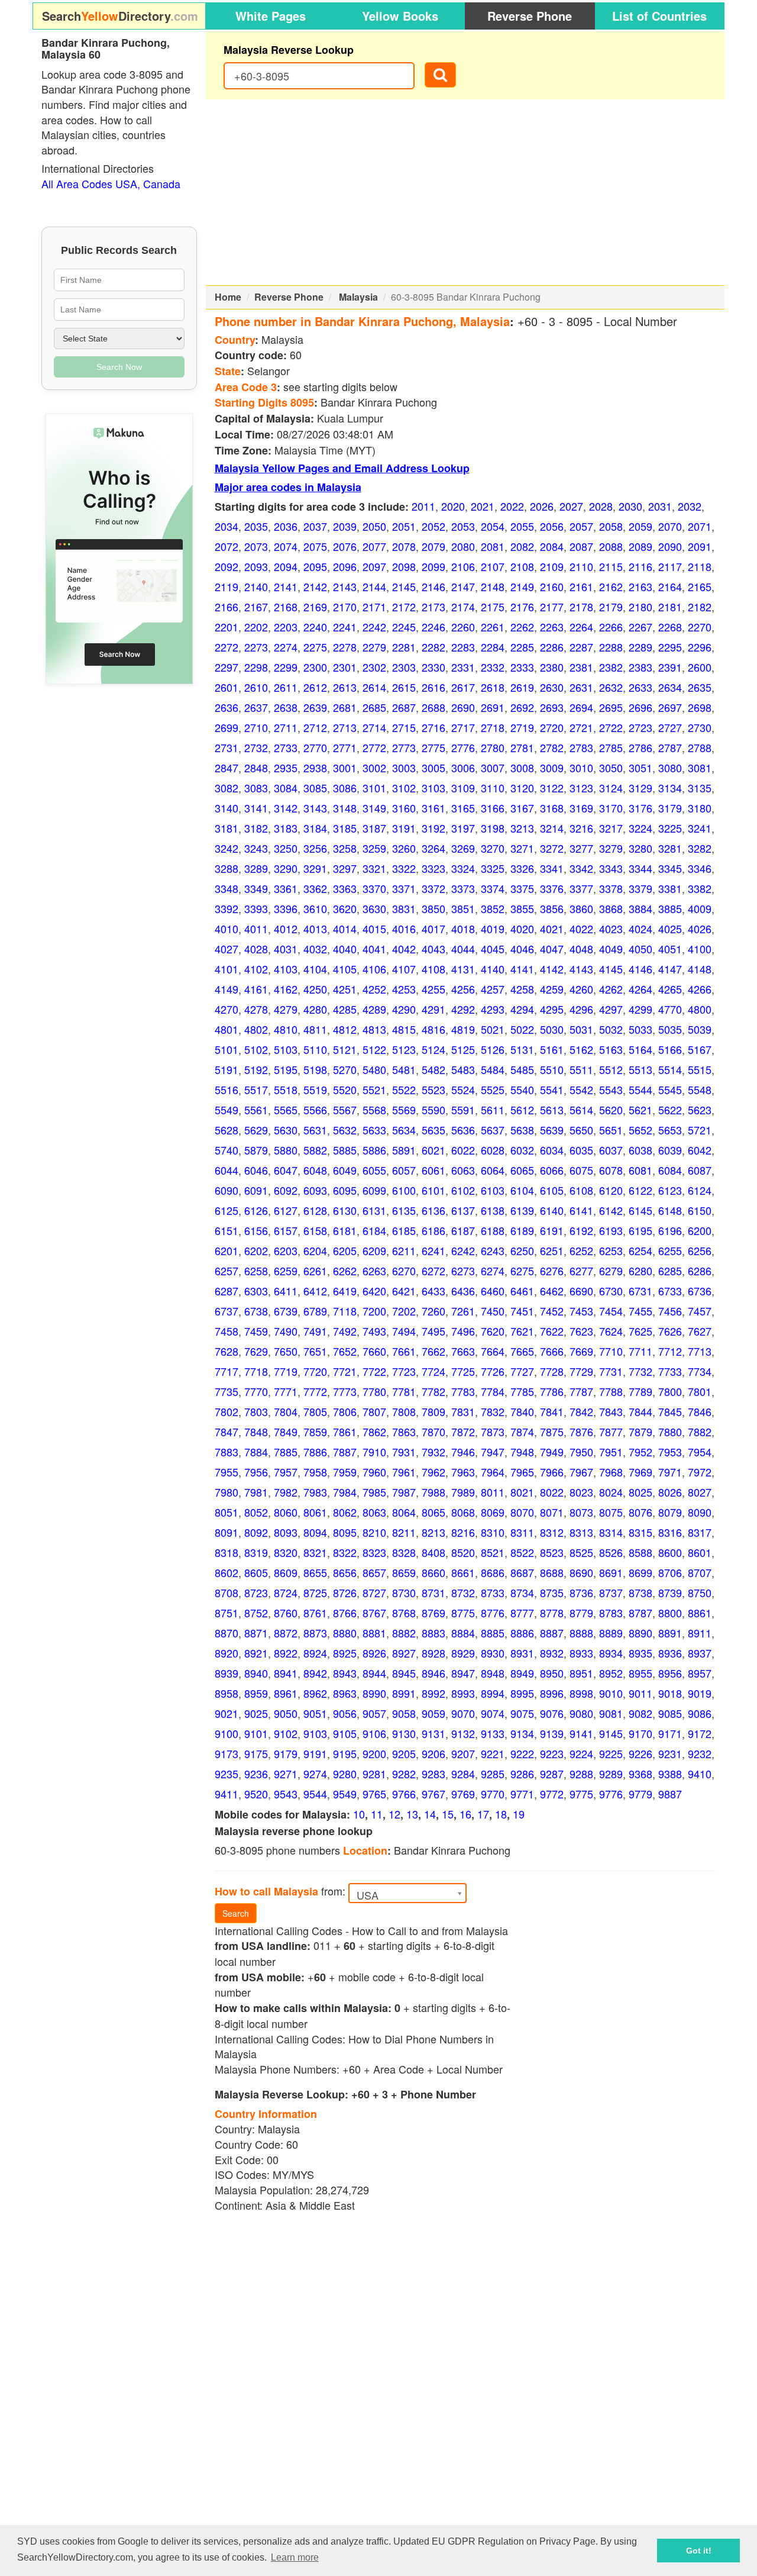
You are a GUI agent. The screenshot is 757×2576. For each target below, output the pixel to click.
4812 (345, 1029)
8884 (463, 1633)
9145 (611, 1733)
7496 (463, 1331)
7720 (315, 1371)
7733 (670, 1371)
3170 (611, 808)
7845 (670, 1411)
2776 (463, 747)
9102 (286, 1733)
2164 (670, 586)
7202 (404, 1311)
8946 (434, 1673)
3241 (700, 828)
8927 (404, 1653)
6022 (463, 1150)
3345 (670, 868)
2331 (463, 667)
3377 (581, 888)
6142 (611, 1210)
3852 (493, 908)
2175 (493, 607)
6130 (345, 1210)
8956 (670, 1673)
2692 (522, 707)
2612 (315, 687)
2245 (404, 627)
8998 (581, 1693)
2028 (601, 506)
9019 (700, 1693)
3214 (552, 828)
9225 (611, 1753)
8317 (700, 1532)
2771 (345, 747)
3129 (640, 788)
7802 (227, 1411)
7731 (611, 1371)
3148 (345, 808)
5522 (404, 1089)
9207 (463, 1753)
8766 (345, 1613)
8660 (434, 1572)
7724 (434, 1371)
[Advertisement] (465, 192)
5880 (286, 1150)
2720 (552, 727)
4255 (434, 989)
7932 (434, 1452)
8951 (581, 1673)
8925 (345, 1653)
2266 (611, 627)
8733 (493, 1592)
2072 (227, 546)
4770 (670, 1009)
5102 (256, 1049)
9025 (256, 1713)
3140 (227, 808)
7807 (374, 1411)
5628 (227, 1130)
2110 (581, 566)
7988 (434, 1492)
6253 (611, 1250)
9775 (581, 1794)
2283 (463, 647)
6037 (611, 1150)
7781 (404, 1391)
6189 (522, 1230)
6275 (522, 1271)
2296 (700, 647)
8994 (493, 1693)
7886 (315, 1452)
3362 (315, 888)
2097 (374, 566)
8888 (581, 1633)
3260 (404, 848)
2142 (315, 586)
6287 (227, 1291)
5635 (434, 1130)
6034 (552, 1150)
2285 (522, 647)
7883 (227, 1452)
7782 (434, 1391)
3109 (463, 788)
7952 (640, 1452)
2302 (374, 667)
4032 (315, 949)
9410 (700, 1774)
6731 (640, 1291)
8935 (640, 1653)
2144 (374, 586)
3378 (611, 888)
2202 (256, 627)
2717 (463, 727)
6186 (434, 1230)
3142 (286, 808)
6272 (434, 1271)
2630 (552, 687)
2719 (522, 727)
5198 (315, 1069)
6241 (434, 1250)
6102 (463, 1190)
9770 (493, 1794)
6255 (670, 1250)
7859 (315, 1432)
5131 (522, 1049)
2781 (522, 747)
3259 (374, 848)
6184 (374, 1230)
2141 (286, 586)
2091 (700, 546)
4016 (404, 928)
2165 (700, 586)
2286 (552, 647)
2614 (374, 687)
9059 (434, 1713)
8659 (404, 1572)
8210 (374, 1532)
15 (448, 1814)
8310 (493, 1532)
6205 (345, 1250)
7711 (640, 1351)
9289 (611, 1774)
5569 (404, 1110)
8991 (404, 1693)
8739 (670, 1592)
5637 (493, 1130)
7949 (552, 1452)
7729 (581, 1371)
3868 (611, 908)
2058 (611, 526)
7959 (345, 1472)
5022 (522, 1029)
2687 (404, 707)
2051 (404, 526)
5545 (670, 1089)
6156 (256, 1230)
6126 (256, 1210)
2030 (630, 506)
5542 (581, 1089)
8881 (374, 1633)
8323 (374, 1552)
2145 (404, 586)
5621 (640, 1110)
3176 (640, 808)
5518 (286, 1089)
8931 (522, 1653)
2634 (670, 687)
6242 (463, 1250)
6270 (404, 1271)
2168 (286, 607)
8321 (315, 1552)
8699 (640, 1572)
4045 (493, 949)
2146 (434, 586)
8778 (552, 1613)
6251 (552, 1250)
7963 (463, 1472)
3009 (552, 768)
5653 (670, 1130)
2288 (611, 647)
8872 (286, 1633)
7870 (434, 1432)
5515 (700, 1069)
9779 (640, 1794)
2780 (493, 747)
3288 (227, 868)
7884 (256, 1452)
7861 (345, 1432)
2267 (640, 627)
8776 (493, 1613)
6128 (315, 1210)
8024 (611, 1492)
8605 (256, 1572)
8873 (315, 1633)
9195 (345, 1753)
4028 (256, 949)
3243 (256, 848)
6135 (404, 1210)
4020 (522, 928)
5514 (670, 1069)
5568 (374, 1110)
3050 (611, 768)
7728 (552, 1371)
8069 (493, 1512)
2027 (571, 506)
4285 (345, 1009)
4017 (434, 928)
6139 (522, 1210)
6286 (700, 1271)
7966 (552, 1472)
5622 (670, 1110)
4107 (404, 969)
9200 (374, 1753)
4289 (374, 1009)
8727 (374, 1592)
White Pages (271, 16)
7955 (227, 1472)
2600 (700, 667)
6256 (700, 1250)
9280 (345, 1774)
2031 (660, 506)
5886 (374, 1150)
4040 (345, 949)
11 (377, 1814)
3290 (286, 868)
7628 (227, 1351)
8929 (463, 1653)
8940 (256, 1673)
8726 (345, 1592)
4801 (227, 1029)
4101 (227, 969)
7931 (404, 1452)
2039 (345, 526)
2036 (286, 526)
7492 (345, 1331)
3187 (374, 828)
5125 (463, 1049)
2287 (581, 647)
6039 (670, 1150)
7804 (286, 1411)
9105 (345, 1733)
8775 (463, 1613)
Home (228, 297)
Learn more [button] (295, 2557)
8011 (493, 1492)
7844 (640, 1411)
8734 (522, 1592)
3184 (315, 828)
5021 (493, 1029)
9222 (522, 1753)
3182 (256, 828)
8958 (227, 1693)
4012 (286, 928)
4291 (434, 1009)
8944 (374, 1673)
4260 (581, 989)
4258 (522, 989)
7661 (404, 1351)
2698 (700, 707)
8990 (374, 1693)
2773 (404, 747)
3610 (315, 908)
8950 (552, 1673)
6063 (463, 1170)
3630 (374, 908)
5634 (404, 1130)
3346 (700, 868)
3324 (463, 868)
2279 (374, 647)
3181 (227, 828)
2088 (611, 546)
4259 (552, 989)
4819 (463, 1029)
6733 (670, 1291)
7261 (463, 1311)
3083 (256, 788)
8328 (404, 1552)
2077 (374, 546)
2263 (552, 627)
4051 (670, 949)
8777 (522, 1613)
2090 (670, 546)
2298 (256, 667)
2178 (581, 607)
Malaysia (358, 297)
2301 (345, 667)
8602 (227, 1572)
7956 (256, 1472)
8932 (552, 1653)
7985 (374, 1492)
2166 (227, 607)
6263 (374, 1271)
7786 (552, 1391)
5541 (552, 1089)
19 (519, 1814)
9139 (552, 1733)
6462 (552, 1291)
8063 (374, 1512)
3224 (640, 828)
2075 (315, 546)
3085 (315, 788)
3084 (286, 788)
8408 (434, 1552)
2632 (611, 687)
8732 (463, 1592)
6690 (581, 1291)
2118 (700, 566)
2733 (286, 747)
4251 (345, 989)
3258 (345, 848)
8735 (552, 1592)
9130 (404, 1733)
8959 (256, 1693)
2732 (256, 747)
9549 (345, 1794)
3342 (581, 868)
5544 (640, 1089)
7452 (552, 1311)
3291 (315, 868)
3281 (670, 848)
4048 (581, 949)
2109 (552, 566)
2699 (227, 727)
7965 (522, 1472)
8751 (227, 1613)
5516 (227, 1089)
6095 (345, 1190)
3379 (640, 888)
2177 (552, 607)
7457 (700, 1311)
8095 (345, 1532)
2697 (670, 707)
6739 (286, 1311)
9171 (670, 1733)
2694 (581, 707)
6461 (522, 1291)
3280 (640, 848)
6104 (522, 1190)
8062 (345, 1512)
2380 (552, 667)
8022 (552, 1492)
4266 (700, 989)
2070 (670, 526)
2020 (453, 506)
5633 (374, 1130)
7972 (700, 1472)
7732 (640, 1371)
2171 (374, 607)
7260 (434, 1311)
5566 (315, 1110)
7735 (227, 1391)
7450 (493, 1311)
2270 (700, 627)
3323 (434, 868)
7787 (581, 1391)
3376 (552, 888)
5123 (404, 1049)
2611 (286, 687)
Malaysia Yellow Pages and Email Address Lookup (342, 468)
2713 (345, 727)
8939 (227, 1673)
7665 (522, 1351)
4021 (552, 928)
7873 (493, 1432)
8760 (286, 1613)
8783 (611, 1613)
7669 (581, 1351)
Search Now (119, 367)
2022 (512, 506)
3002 (374, 768)
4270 (227, 1009)
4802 (256, 1029)
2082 (522, 546)
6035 (581, 1150)
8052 (256, 1512)
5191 (227, 1069)
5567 (345, 1110)
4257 (493, 989)
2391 (670, 667)
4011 (256, 928)
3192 (434, 828)
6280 (640, 1271)
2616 (434, 687)
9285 (493, 1774)
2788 (700, 747)
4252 (374, 989)
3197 (463, 828)
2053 (463, 526)
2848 (256, 768)
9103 (315, 1733)
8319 (256, 1552)
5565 (286, 1110)
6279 (611, 1271)
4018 (463, 928)
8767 (374, 1613)
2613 (345, 687)
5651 (611, 1130)
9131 (434, 1733)
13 (412, 1814)
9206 (434, 1753)
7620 (493, 1331)
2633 (640, 687)
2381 (581, 667)
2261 (493, 627)
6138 (493, 1210)
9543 (286, 1794)
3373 (463, 888)
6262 (345, 1271)
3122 (552, 788)
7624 (611, 1331)
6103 (493, 1190)
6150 (700, 1210)
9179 (286, 1753)
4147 (670, 969)
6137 (463, 1210)
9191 (315, 1753)
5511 (581, 1069)
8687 (522, 1572)
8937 (700, 1653)
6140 (552, 1210)
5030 (552, 1029)
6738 (256, 1311)
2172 (404, 607)
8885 (493, 1633)
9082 (640, 1713)
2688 (434, 707)
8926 (374, 1653)
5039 (700, 1029)
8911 (700, 1633)
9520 (256, 1794)
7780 (374, 1391)
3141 (256, 808)
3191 (404, 828)
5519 (315, 1089)
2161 (581, 586)
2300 (315, 667)
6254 (640, 1250)
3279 (611, 848)
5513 (640, 1069)
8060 (286, 1512)
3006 (463, 768)
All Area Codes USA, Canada (111, 183)
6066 (552, 1170)
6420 (374, 1291)
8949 (522, 1673)
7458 (227, 1331)
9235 (227, 1774)
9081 (611, 1713)
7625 (640, 1331)
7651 (315, 1351)
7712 (670, 1351)
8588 (640, 1552)
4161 (256, 989)
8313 (581, 1532)
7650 (286, 1351)
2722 (611, 727)
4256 (463, 989)
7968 (611, 1472)
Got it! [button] (699, 2551)
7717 (227, 1371)
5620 (611, 1110)
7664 (493, 1351)
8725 (315, 1592)
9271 (286, 1774)
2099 (434, 566)
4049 (611, 949)
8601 (700, 1552)
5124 (434, 1049)
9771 (522, 1794)
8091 (227, 1532)
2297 (227, 667)
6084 (670, 1170)
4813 (374, 1029)
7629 (256, 1351)
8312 (552, 1532)
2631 (581, 687)
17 (483, 1814)
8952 (611, 1673)
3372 (434, 888)
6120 (611, 1190)
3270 (493, 848)
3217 (611, 828)
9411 (227, 1794)
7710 (611, 1351)
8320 (286, 1552)
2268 (670, 627)
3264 (434, 848)
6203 (286, 1250)
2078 (404, 546)
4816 (434, 1029)
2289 (640, 647)
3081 (700, 768)
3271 (522, 848)
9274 (315, 1774)
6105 (552, 1190)
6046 (256, 1170)
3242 (227, 848)
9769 (463, 1794)
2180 (640, 607)
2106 (463, 566)
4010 (227, 928)
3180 (700, 808)
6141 (581, 1210)
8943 (345, 1673)
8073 (581, 1512)
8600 (670, 1552)
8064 (404, 1512)
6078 (611, 1170)
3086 (345, 788)
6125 (227, 1210)
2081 (493, 546)
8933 (581, 1653)
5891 (404, 1150)
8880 (345, 1633)
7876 (581, 1432)
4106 (374, 969)
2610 (256, 687)
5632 (345, 1130)
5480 (374, 1069)
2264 (581, 627)
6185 (404, 1230)
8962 (315, 1693)
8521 (493, 1552)
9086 (700, 1713)
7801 (700, 1391)
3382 (700, 888)
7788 (611, 1391)
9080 (581, 1713)
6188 (493, 1230)
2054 (493, 526)
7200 (374, 1311)
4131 (463, 969)
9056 (345, 1713)
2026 (542, 506)
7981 (256, 1492)
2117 (670, 566)
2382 (611, 667)
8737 (611, 1592)
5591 (463, 1110)
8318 (227, 1552)
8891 (670, 1633)
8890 (640, 1633)
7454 (611, 1311)
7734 (700, 1371)
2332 (493, 667)
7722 (374, 1371)
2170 (345, 607)
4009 (700, 908)
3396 (286, 908)
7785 (522, 1391)
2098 (404, 566)
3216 (581, 828)
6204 (315, 1250)
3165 (463, 808)
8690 (581, 1572)
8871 (256, 1633)
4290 (404, 1009)
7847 (227, 1432)
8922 (286, 1653)
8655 (315, 1572)
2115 (611, 566)
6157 (286, 1230)
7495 (434, 1331)
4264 (640, 989)
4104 (315, 969)
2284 (493, 647)
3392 (227, 908)
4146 (640, 969)
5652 (640, 1130)
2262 (522, 627)
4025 (670, 928)
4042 (404, 949)
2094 (286, 566)
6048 (315, 1170)
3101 (374, 788)
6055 (374, 1170)
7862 (374, 1432)
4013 (315, 928)
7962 (434, 1472)
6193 (611, 1230)
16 (465, 1814)
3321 (374, 868)
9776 (611, 1794)
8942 (315, 1673)
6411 (286, 1291)
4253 (404, 989)
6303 (256, 1291)
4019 (493, 928)
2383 (640, 667)
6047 (286, 1170)
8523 (552, 1552)
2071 (700, 526)
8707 (700, 1572)
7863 (404, 1432)
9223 (552, 1753)
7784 (493, 1391)
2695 (611, 707)
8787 (640, 1613)
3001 (345, 768)
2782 (552, 747)
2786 (640, 747)
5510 (552, 1069)
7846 (700, 1411)
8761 (315, 1613)
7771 (286, 1391)
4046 (522, 949)
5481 (404, 1069)
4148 (700, 969)
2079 (434, 546)
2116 (640, 566)
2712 (315, 727)
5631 (315, 1130)
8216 (463, 1532)
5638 (522, 1130)
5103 (286, 1049)
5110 (315, 1049)
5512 (611, 1069)
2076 (345, 546)
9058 (404, 1713)
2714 (374, 727)
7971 (670, 1472)
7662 (434, 1351)
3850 (434, 908)
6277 (581, 1271)
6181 (345, 1230)
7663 (463, 1351)
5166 (670, 1049)
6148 (670, 1210)
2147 (463, 586)
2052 (434, 526)
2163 (640, 586)
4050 (640, 949)
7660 (374, 1351)
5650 (581, 1130)
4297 (611, 1009)
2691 (493, 707)
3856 (552, 908)
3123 (581, 788)
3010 (581, 768)
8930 (493, 1653)
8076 (640, 1512)
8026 (670, 1492)
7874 (522, 1432)
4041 (374, 949)
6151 (227, 1230)
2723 (640, 727)
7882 (700, 1432)
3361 (286, 888)
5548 (700, 1089)
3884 (640, 908)
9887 (670, 1794)
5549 (227, 1110)
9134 (522, 1733)
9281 (374, 1774)
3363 (345, 888)
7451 (522, 1311)
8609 (286, 1572)
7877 (611, 1432)
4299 (640, 1009)
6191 (552, 1230)
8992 (434, 1693)
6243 (493, 1250)
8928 (434, 1653)
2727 (670, 727)
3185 (345, 828)
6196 (670, 1230)
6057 (404, 1170)
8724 (286, 1592)
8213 (434, 1532)
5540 (522, 1089)
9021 (227, 1713)
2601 (227, 687)
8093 (286, 1532)
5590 (434, 1110)
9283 (434, 1774)
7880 (670, 1432)
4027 (227, 949)
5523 (434, 1089)
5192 (256, 1069)
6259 (286, 1271)
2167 (256, 607)
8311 (522, 1532)
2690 (463, 707)
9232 (700, 1753)
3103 (434, 788)
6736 (700, 1291)
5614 (581, 1110)
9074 (493, 1713)
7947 (493, 1452)
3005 (434, 768)
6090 (227, 1190)
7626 (670, 1331)
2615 (404, 687)
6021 (434, 1150)
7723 (404, 1371)
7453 (581, 1311)
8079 (670, 1512)
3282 (700, 848)
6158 (315, 1230)
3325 (493, 868)
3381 (670, 888)
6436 (463, 1291)
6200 (700, 1230)
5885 (345, 1150)
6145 (640, 1210)
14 (430, 1814)
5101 (227, 1049)
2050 (374, 526)
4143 (581, 969)
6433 (434, 1291)
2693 (552, 707)
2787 (670, 747)
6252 (581, 1250)
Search (236, 1913)
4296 (581, 1009)
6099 (374, 1190)
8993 (463, 1693)
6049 (345, 1170)
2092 (227, 566)
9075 (522, 1713)
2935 (286, 768)
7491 (315, 1331)
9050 (286, 1713)
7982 (286, 1492)
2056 (552, 526)
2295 (670, 647)
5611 (493, 1110)
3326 (522, 868)
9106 (374, 1733)
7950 (581, 1452)
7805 (315, 1411)
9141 (581, 1733)
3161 (434, 808)
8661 (463, 1572)
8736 (581, 1592)
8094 (315, 1532)
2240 (315, 627)
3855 (522, 908)
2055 (522, 526)
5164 (640, 1049)
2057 (581, 526)
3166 (493, 808)
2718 (493, 727)
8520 (463, 1552)
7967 (581, 1472)
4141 (522, 969)
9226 (640, 1753)
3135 (700, 788)
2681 (345, 707)
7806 (345, 1411)
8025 (640, 1492)
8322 (345, 1552)
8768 (404, 1613)
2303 (404, 667)
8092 (256, 1532)
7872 (463, 1432)
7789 (640, 1391)
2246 (434, 627)
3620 (345, 908)
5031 (581, 1029)
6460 (493, 1291)
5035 (670, 1029)
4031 (286, 949)
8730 (404, 1592)
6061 (434, 1170)
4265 (670, 989)
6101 (434, 1190)
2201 (227, 627)
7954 (700, 1452)
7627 (700, 1331)
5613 (552, 1110)
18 (501, 1814)
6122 (640, 1190)
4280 (315, 1009)
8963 (345, 1693)
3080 (670, 768)
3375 (522, 888)
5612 (522, 1110)
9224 (581, 1753)
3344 (640, 868)
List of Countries (659, 16)
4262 (611, 989)
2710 (256, 727)
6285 (670, 1271)
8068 (463, 1512)
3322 (404, 868)
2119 (227, 586)
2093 (256, 566)
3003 (404, 768)
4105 (345, 969)
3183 (286, 828)
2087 (581, 546)
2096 (345, 566)
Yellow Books (400, 16)
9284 (463, 1774)
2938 (315, 768)
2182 (700, 607)
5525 (493, 1089)
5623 (700, 1110)
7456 (670, 1311)
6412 (315, 1291)
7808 (404, 1411)
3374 (493, 888)
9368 (640, 1774)
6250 (522, 1250)
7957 (286, 1472)
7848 (256, 1432)
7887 (345, 1452)
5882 (315, 1150)
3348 (227, 888)
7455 (640, 1311)
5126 (493, 1049)
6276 (552, 1271)
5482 (434, 1069)
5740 (227, 1150)
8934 (611, 1653)
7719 (286, 1371)
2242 (374, 627)
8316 (670, 1532)
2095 (315, 566)
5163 (611, 1049)
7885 (286, 1452)
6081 (640, 1170)
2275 (315, 647)
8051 (227, 1512)
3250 (286, 848)
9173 (227, 1753)
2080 (463, 546)
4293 (493, 1009)
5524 (463, 1089)
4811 (315, 1029)
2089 (640, 546)
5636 (463, 1130)
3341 (552, 868)
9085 (670, 1713)
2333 (522, 667)
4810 (286, 1029)
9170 (640, 1733)
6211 (404, 1250)
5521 (374, 1089)
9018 (670, 1693)
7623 (581, 1331)
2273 (256, 647)
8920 (227, 1653)
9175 (256, 1753)
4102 (256, 969)
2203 (286, 627)
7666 (552, 1351)
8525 (581, 1552)
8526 (611, 1552)
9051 (315, 1713)
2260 (463, 627)
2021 (483, 506)
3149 (374, 808)
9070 (463, 1713)
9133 (493, 1733)
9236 (256, 1774)
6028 (493, 1150)
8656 (345, 1572)
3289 (256, 868)
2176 (522, 607)
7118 (345, 1311)
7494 (404, 1331)
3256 (315, 848)
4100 (700, 949)
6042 (700, 1150)
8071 (552, 1512)
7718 (256, 1371)
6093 (315, 1190)
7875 (552, 1432)
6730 (611, 1291)
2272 (227, 647)
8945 (404, 1673)
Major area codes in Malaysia (288, 487)
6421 (404, 1291)
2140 (256, 586)
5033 (640, 1029)
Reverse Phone (530, 16)
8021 (522, 1492)
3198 (493, 828)
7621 (522, 1331)
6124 (700, 1190)
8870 (227, 1633)
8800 (670, 1613)
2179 (611, 607)
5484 (493, 1069)
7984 (345, 1492)
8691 (611, 1572)
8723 (256, 1592)
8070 (522, 1512)
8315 (640, 1532)
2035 (256, 526)
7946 (463, 1452)
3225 (670, 828)
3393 (256, 908)
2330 (434, 667)
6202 (256, 1250)
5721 (700, 1130)
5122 (374, 1049)
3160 (404, 808)
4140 (493, 969)
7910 (374, 1452)
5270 (345, 1069)
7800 (670, 1391)
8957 (700, 1673)
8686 (493, 1572)
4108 (434, 969)
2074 (286, 546)
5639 (552, 1130)
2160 (552, 586)
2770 (315, 747)
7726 (493, 1371)
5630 (286, 1130)
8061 (315, 1512)
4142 (552, 969)
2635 (700, 687)
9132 (463, 1733)
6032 (522, 1150)
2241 (345, 627)
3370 (374, 888)
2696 (640, 707)
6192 (581, 1230)
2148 (493, 586)
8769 (434, 1613)
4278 (256, 1009)
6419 (345, 1291)
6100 (404, 1190)
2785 (611, 747)
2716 (434, 727)
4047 (552, 949)
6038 (640, 1150)
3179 (670, 808)
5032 (611, 1029)
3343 (611, 868)
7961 (404, 1472)
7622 (552, 1331)
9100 (227, 1733)
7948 (522, 1452)
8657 (374, 1572)
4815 (404, 1029)
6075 (581, 1170)
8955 (640, 1673)
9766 (404, 1794)
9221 (493, 1753)
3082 (227, 788)
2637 (256, 707)
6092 (286, 1190)
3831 (404, 908)
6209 (374, 1250)
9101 (256, 1733)
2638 (286, 707)
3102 (404, 788)
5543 (611, 1089)
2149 (522, 586)
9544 (315, 1794)
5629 (256, 1130)
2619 (522, 687)
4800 (700, 1009)
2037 (315, 526)
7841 (552, 1411)
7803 (256, 1411)
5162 (581, 1049)
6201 (227, 1250)
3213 (522, 828)
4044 (463, 949)
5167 (700, 1049)
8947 (463, 1673)
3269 (463, 848)
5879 (256, 1150)
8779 (581, 1613)
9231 (670, 1753)
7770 (256, 1391)
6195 (640, 1230)
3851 (463, 908)
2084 (552, 546)
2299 (286, 667)
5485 (522, 1069)
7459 (256, 1331)
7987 (404, 1492)
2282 (434, 647)
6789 (315, 1311)
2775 (434, 747)
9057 (374, 1713)
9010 (611, 1693)
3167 (522, 808)
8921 (256, 1653)
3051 (640, 768)
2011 (423, 506)
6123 (670, 1190)
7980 (227, 1492)
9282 (404, 1774)
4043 (434, 949)
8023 (581, 1492)
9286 (522, 1774)
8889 (611, 1633)
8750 (700, 1592)
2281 (404, 647)
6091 (256, 1190)
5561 (256, 1110)
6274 (493, 1271)
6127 (286, 1210)
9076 (552, 1713)
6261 (315, 1271)
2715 (404, 727)
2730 (700, 727)
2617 (463, 687)
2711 (286, 727)
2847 (227, 768)
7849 (286, 1432)
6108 (581, 1190)
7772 (315, 1391)
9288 (581, 1774)
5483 (463, 1069)
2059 (640, 526)
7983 (315, 1492)
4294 (522, 1009)
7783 (463, 1391)
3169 (581, 808)
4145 (611, 969)
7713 (700, 1351)
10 (359, 1814)
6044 (227, 1170)
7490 (286, 1331)
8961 (286, 1693)
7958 (315, 1472)
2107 (493, 566)
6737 (227, 1311)
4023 (611, 928)
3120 (522, 788)
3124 (611, 788)
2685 (374, 707)
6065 (522, 1170)
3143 (315, 808)
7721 (345, 1371)
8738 (640, 1592)
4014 (345, 928)
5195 (286, 1069)
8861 (700, 1613)
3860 (581, 908)
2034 (227, 526)
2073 (256, 546)
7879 (640, 1432)
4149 (227, 989)
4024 (640, 928)
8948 (493, 1673)
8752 (256, 1613)
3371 (404, 888)
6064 (493, 1170)
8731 (434, 1592)
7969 (640, 1472)
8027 (700, 1492)
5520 (345, 1089)
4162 (286, 989)
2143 (345, 586)
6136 (434, 1210)
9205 (404, 1753)
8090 (700, 1512)
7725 (463, 1371)
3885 (670, 908)
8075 (611, 1512)
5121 (345, 1049)
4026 (700, 928)
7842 (581, 1411)
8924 (315, 1653)
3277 (581, 848)
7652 (345, 1351)
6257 (227, 1271)
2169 (315, 607)
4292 (463, 1009)
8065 (434, 1512)
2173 (434, 607)
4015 (374, 928)
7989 (463, 1492)
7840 (522, 1411)
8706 (670, 1572)
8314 (611, 1532)
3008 (522, 768)
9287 (552, 1774)
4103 (286, 969)
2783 (581, 747)
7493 (374, 1331)
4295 (552, 1009)
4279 (286, 1009)
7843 (611, 1411)
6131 (374, 1210)
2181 (670, 607)
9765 (374, 1794)
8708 (227, 1592)
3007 (493, 768)
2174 (463, 607)
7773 (345, 1391)
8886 (522, 1633)
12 (394, 1814)
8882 (404, 1633)
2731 (227, 747)
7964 (493, 1472)
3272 (552, 848)
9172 (700, 1733)
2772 (374, 747)
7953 (670, 1452)
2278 (345, 647)
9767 (434, 1794)
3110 (493, 788)
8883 (434, 1633)
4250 (315, 989)
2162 (611, 586)
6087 (700, 1170)
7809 (434, 1411)
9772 (552, 1794)
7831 (463, 1411)
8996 (552, 1693)
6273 (463, 1271)
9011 (640, 1693)
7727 (522, 1371)
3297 (345, 868)
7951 (611, 1452)
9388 (670, 1774)
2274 (286, 647)
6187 (463, 1230)
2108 (522, 566)
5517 (256, 1089)
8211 (404, 1532)
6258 (256, 1271)
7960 (374, 1472)
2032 (690, 506)
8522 (522, 1552)
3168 (552, 808)
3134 (670, 788)
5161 (552, 1049)
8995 (522, 1693)
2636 (227, 707)
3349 (256, 888)
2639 (315, 707)
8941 (286, 1673)
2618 (493, 687)
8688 (552, 1572)
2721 (581, 727)
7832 (493, 1411)
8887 (552, 1633)
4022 (581, 928)
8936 (670, 1653)
